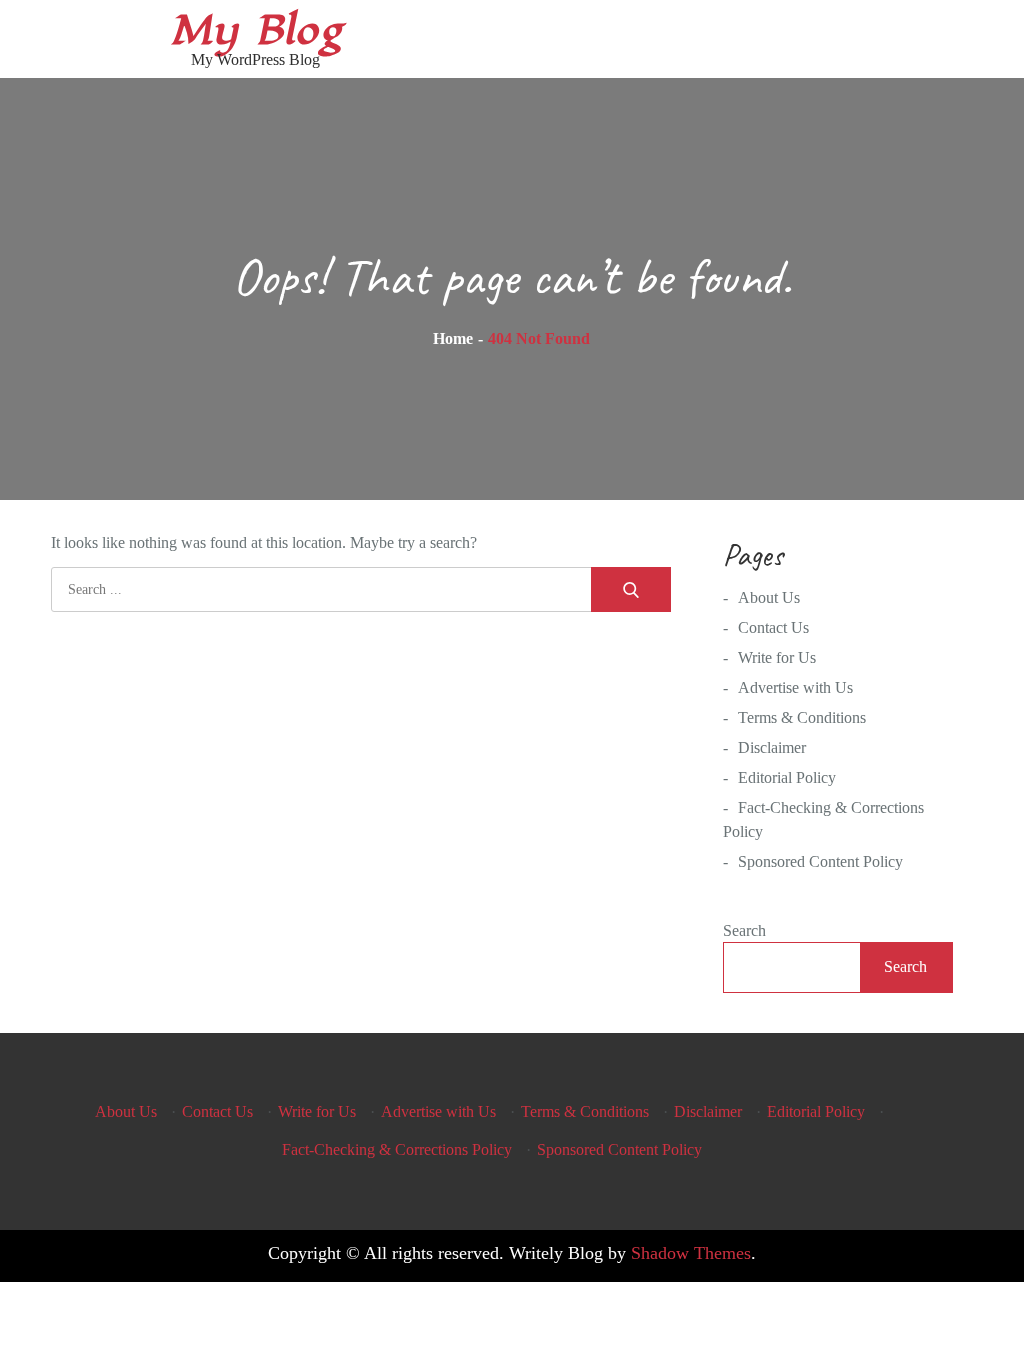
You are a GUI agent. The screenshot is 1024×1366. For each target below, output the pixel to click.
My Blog (256, 30)
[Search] (631, 589)
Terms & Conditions (802, 717)
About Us (769, 597)
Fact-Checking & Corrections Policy (397, 1149)
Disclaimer (772, 747)
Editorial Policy (787, 777)
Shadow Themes (691, 1253)
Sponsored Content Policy (820, 861)
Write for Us (777, 657)
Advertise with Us (795, 687)
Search (744, 930)
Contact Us (773, 627)
